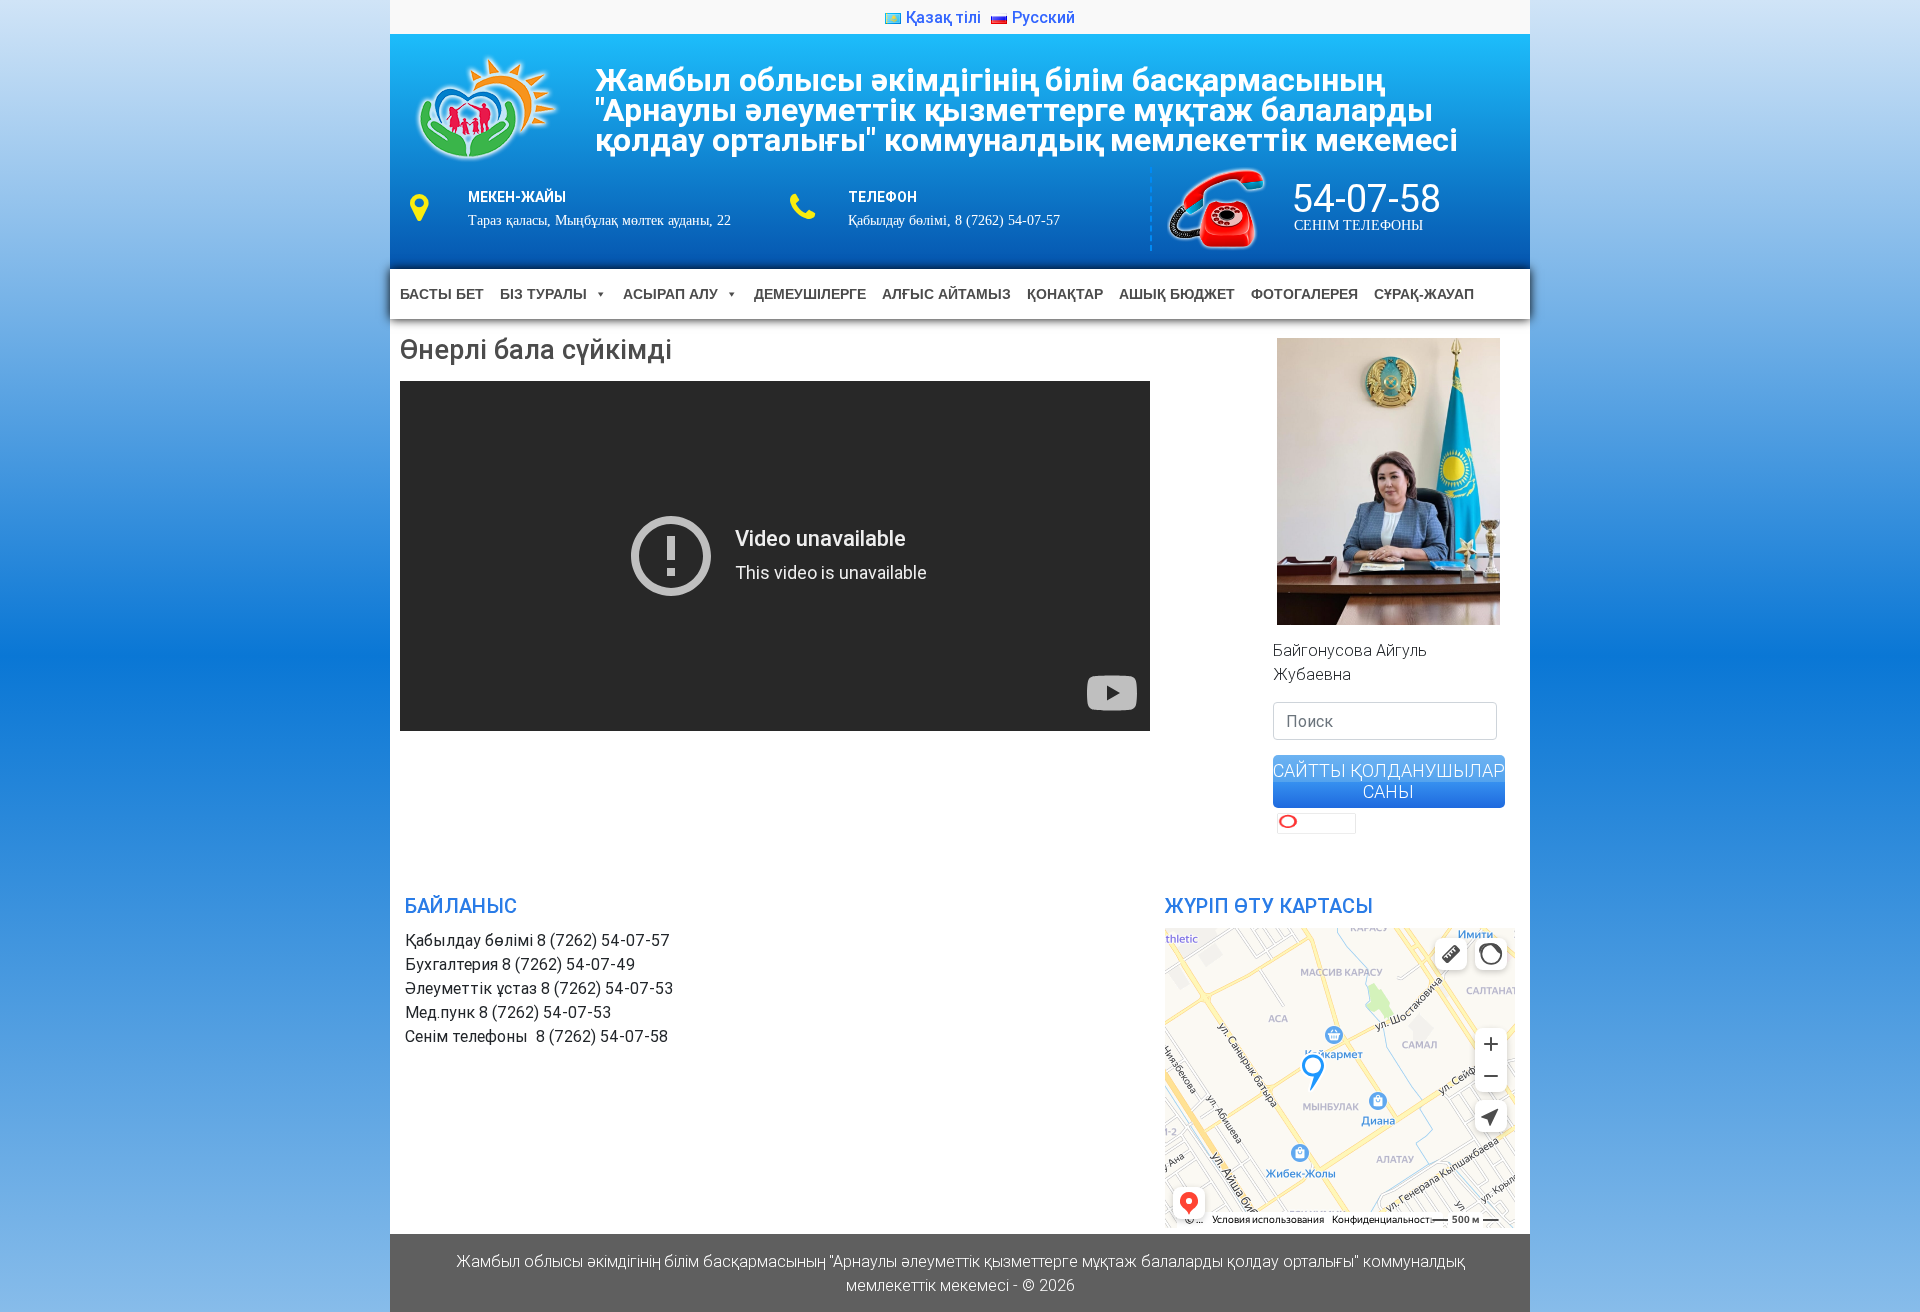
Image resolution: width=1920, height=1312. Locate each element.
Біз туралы (543, 294)
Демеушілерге (810, 294)
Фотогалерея (1304, 294)
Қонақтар (1065, 294)
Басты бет (442, 294)
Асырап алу (670, 294)
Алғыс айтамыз (946, 294)
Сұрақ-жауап (1424, 294)
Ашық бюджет (1177, 294)
